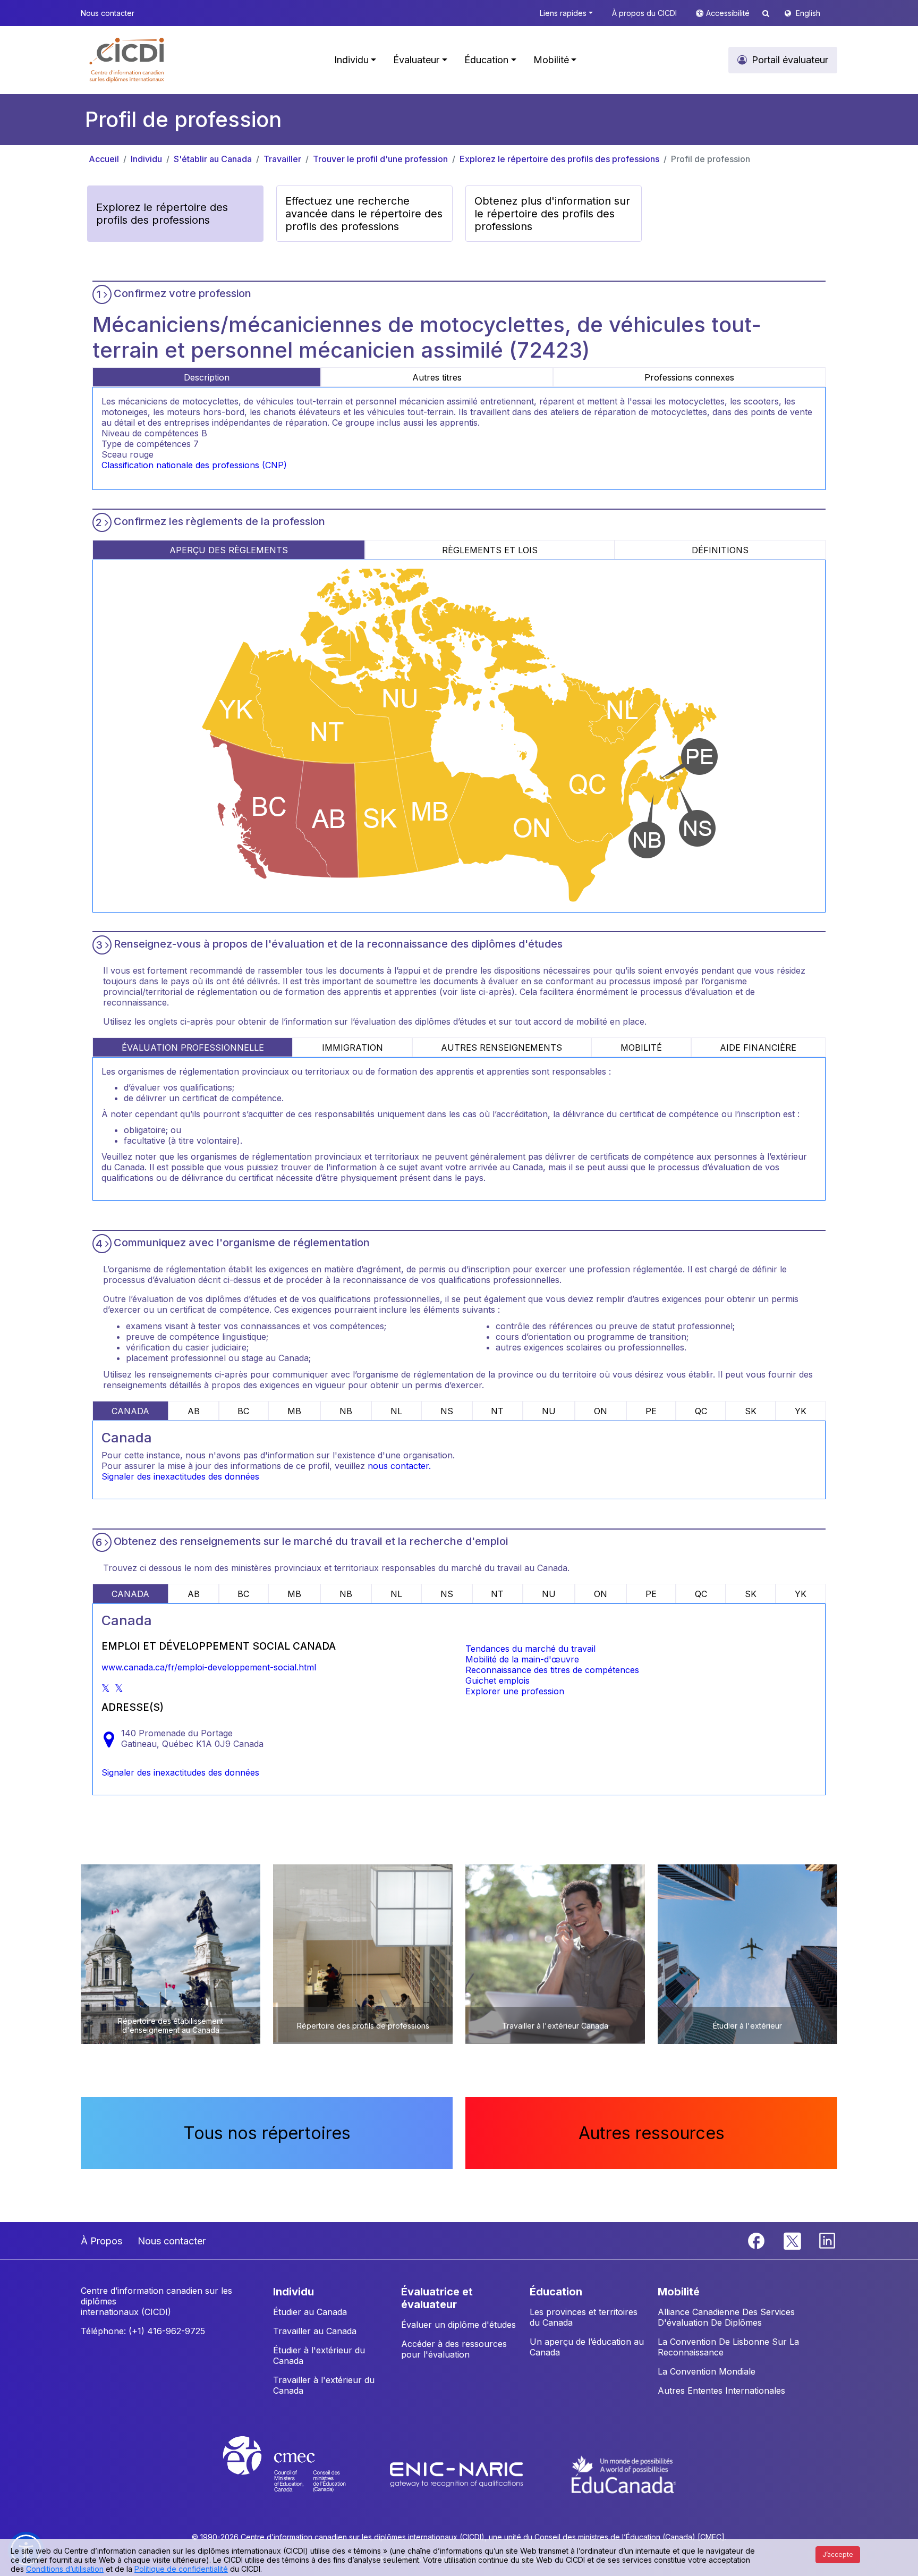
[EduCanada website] (624, 2474)
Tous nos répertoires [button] (267, 2133)
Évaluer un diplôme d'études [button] (458, 2325)
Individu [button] (351, 60)
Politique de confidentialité (181, 2569)
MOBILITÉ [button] (679, 2292)
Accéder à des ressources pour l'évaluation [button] (454, 2349)
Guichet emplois (498, 1680)
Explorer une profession (515, 1691)
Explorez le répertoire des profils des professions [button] (162, 214)
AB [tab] (194, 1411)
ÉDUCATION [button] (556, 2292)
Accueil (104, 159)
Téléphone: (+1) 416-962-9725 (143, 2331)
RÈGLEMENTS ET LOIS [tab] (490, 550)
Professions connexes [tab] (689, 377)
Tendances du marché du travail (530, 1649)
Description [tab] (207, 377)
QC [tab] (701, 1411)
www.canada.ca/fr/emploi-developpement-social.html (209, 1667)
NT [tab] (497, 1411)
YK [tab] (801, 1411)
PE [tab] (651, 1411)
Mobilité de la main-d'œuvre (522, 1659)
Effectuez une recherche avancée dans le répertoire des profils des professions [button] (364, 214)
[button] (127, 60)
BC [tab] (243, 1411)
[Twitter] (793, 2240)
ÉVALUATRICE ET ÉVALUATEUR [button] (437, 2298)
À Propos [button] (101, 2241)
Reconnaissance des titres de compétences (552, 1670)
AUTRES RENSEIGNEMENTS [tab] (501, 1048)
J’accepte (838, 2554)
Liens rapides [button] (563, 13)
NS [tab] (447, 1411)
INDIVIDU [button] (294, 2292)
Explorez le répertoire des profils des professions (559, 159)
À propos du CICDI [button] (644, 13)
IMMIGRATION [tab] (352, 1048)
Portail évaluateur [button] (790, 60)
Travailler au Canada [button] (315, 2331)
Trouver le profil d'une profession (380, 159)
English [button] (808, 13)
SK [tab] (751, 1411)
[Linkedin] (827, 2240)
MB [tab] (294, 1411)
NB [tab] (346, 1411)
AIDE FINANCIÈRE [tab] (758, 1048)
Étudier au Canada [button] (310, 2312)
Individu (146, 159)
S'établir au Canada (213, 159)
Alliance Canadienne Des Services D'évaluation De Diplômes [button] (726, 2317)
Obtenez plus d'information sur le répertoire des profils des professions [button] (552, 214)
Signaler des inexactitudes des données (180, 1476)
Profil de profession (711, 159)
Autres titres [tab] (437, 377)
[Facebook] (758, 2240)
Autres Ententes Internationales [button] (721, 2391)
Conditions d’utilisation (65, 2569)
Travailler (282, 159)
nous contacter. (399, 1466)
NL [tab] (396, 1411)
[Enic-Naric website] (458, 2474)
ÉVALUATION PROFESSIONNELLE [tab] (193, 1048)
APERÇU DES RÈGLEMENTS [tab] (229, 550)
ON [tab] (601, 1411)
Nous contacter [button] (108, 13)
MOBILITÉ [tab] (641, 1048)
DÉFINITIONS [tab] (720, 550)
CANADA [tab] (130, 1411)
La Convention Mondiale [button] (707, 2371)
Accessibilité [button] (729, 13)
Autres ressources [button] (652, 2133)
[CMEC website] (298, 2474)
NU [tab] (549, 1411)
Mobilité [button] (551, 60)
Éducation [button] (486, 60)
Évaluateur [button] (416, 60)
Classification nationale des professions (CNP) (194, 465)
